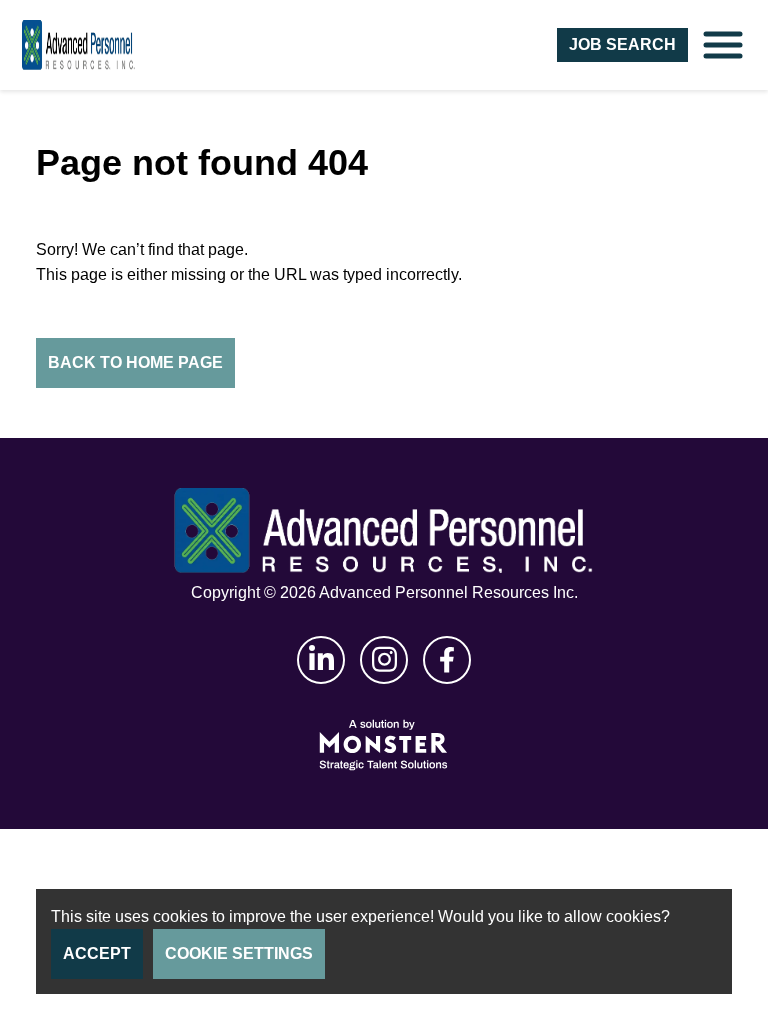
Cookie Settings (239, 953)
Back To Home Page (135, 362)
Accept (97, 953)
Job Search (622, 44)
